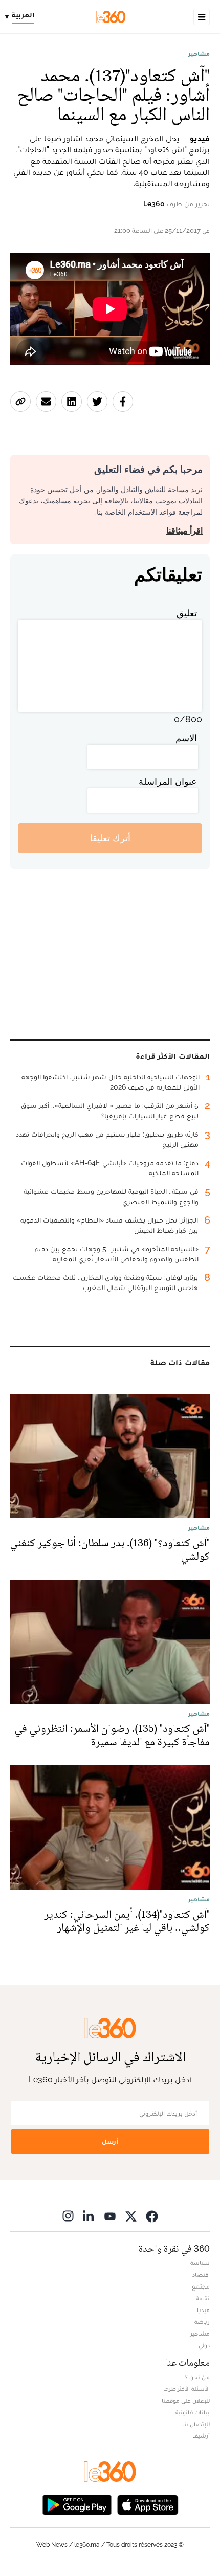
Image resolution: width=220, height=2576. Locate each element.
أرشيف (201, 2436)
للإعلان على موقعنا (186, 2401)
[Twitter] (131, 2216)
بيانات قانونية (193, 2412)
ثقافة (203, 2298)
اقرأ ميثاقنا (184, 531)
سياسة (200, 2263)
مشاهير (199, 54)
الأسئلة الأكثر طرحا (186, 2389)
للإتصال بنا (196, 2424)
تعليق (187, 613)
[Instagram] (68, 2216)
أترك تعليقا (110, 838)
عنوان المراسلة (168, 781)
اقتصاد (201, 2275)
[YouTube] (110, 2216)
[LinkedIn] (89, 2216)
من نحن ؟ (197, 2377)
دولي (204, 2345)
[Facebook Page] (152, 2216)
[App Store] (148, 2504)
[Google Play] (77, 2504)
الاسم (186, 738)
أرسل (110, 2141)
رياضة (202, 2322)
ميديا (203, 2310)
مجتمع (201, 2286)
